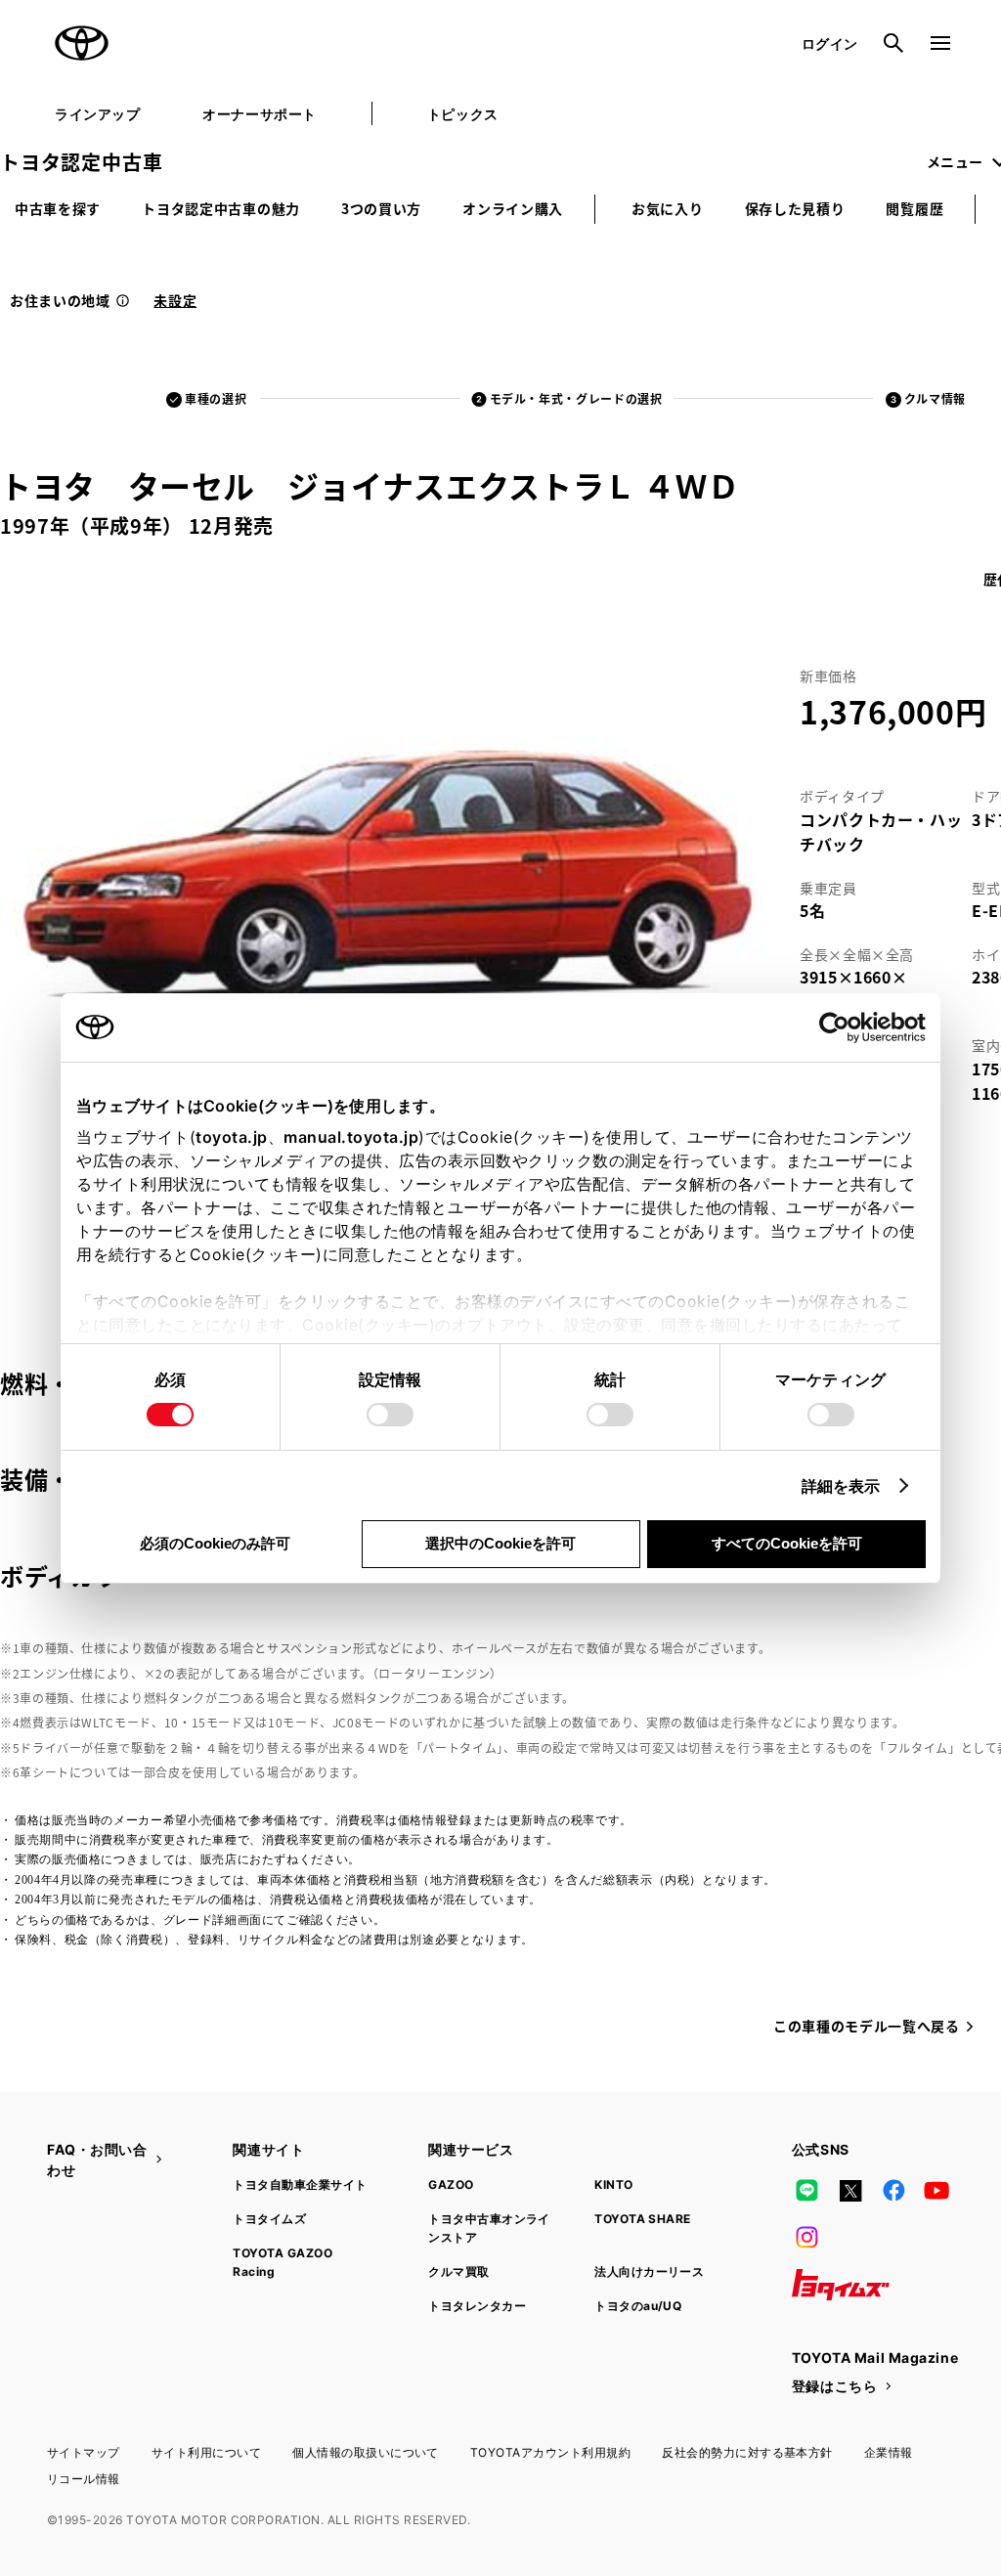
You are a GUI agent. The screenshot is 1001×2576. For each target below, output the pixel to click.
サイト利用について (206, 2452)
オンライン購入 (513, 208)
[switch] (390, 1415)
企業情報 (889, 2452)
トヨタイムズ (269, 2219)
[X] (850, 2191)
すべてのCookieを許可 (787, 1543)
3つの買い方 (381, 208)
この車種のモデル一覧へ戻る (866, 2026)
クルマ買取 (458, 2271)
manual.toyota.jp (351, 1137)
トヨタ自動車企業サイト (300, 2184)
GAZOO (451, 2184)
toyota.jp (232, 1137)
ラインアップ (97, 114)
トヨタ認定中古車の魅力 (221, 208)
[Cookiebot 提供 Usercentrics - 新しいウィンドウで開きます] (840, 1027)
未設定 (175, 300)
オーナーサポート (259, 114)
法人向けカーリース (649, 2271)
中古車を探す (58, 208)
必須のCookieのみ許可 (215, 1543)
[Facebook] (893, 2191)
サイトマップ (84, 2452)
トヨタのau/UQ (638, 2306)
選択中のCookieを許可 (500, 1543)
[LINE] (807, 2191)
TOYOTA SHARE (643, 2219)
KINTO (613, 2184)
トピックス (463, 114)
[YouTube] (937, 2191)
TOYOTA (82, 43)
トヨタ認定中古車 (81, 162)
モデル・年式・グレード (576, 398)
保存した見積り (795, 208)
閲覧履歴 (914, 208)
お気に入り (668, 208)
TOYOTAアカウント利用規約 (550, 2452)
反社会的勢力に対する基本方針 (747, 2452)
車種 (216, 398)
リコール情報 (84, 2479)
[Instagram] (807, 2238)
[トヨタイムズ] (841, 2285)
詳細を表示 (841, 1486)
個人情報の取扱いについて (366, 2452)
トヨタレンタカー (477, 2306)
